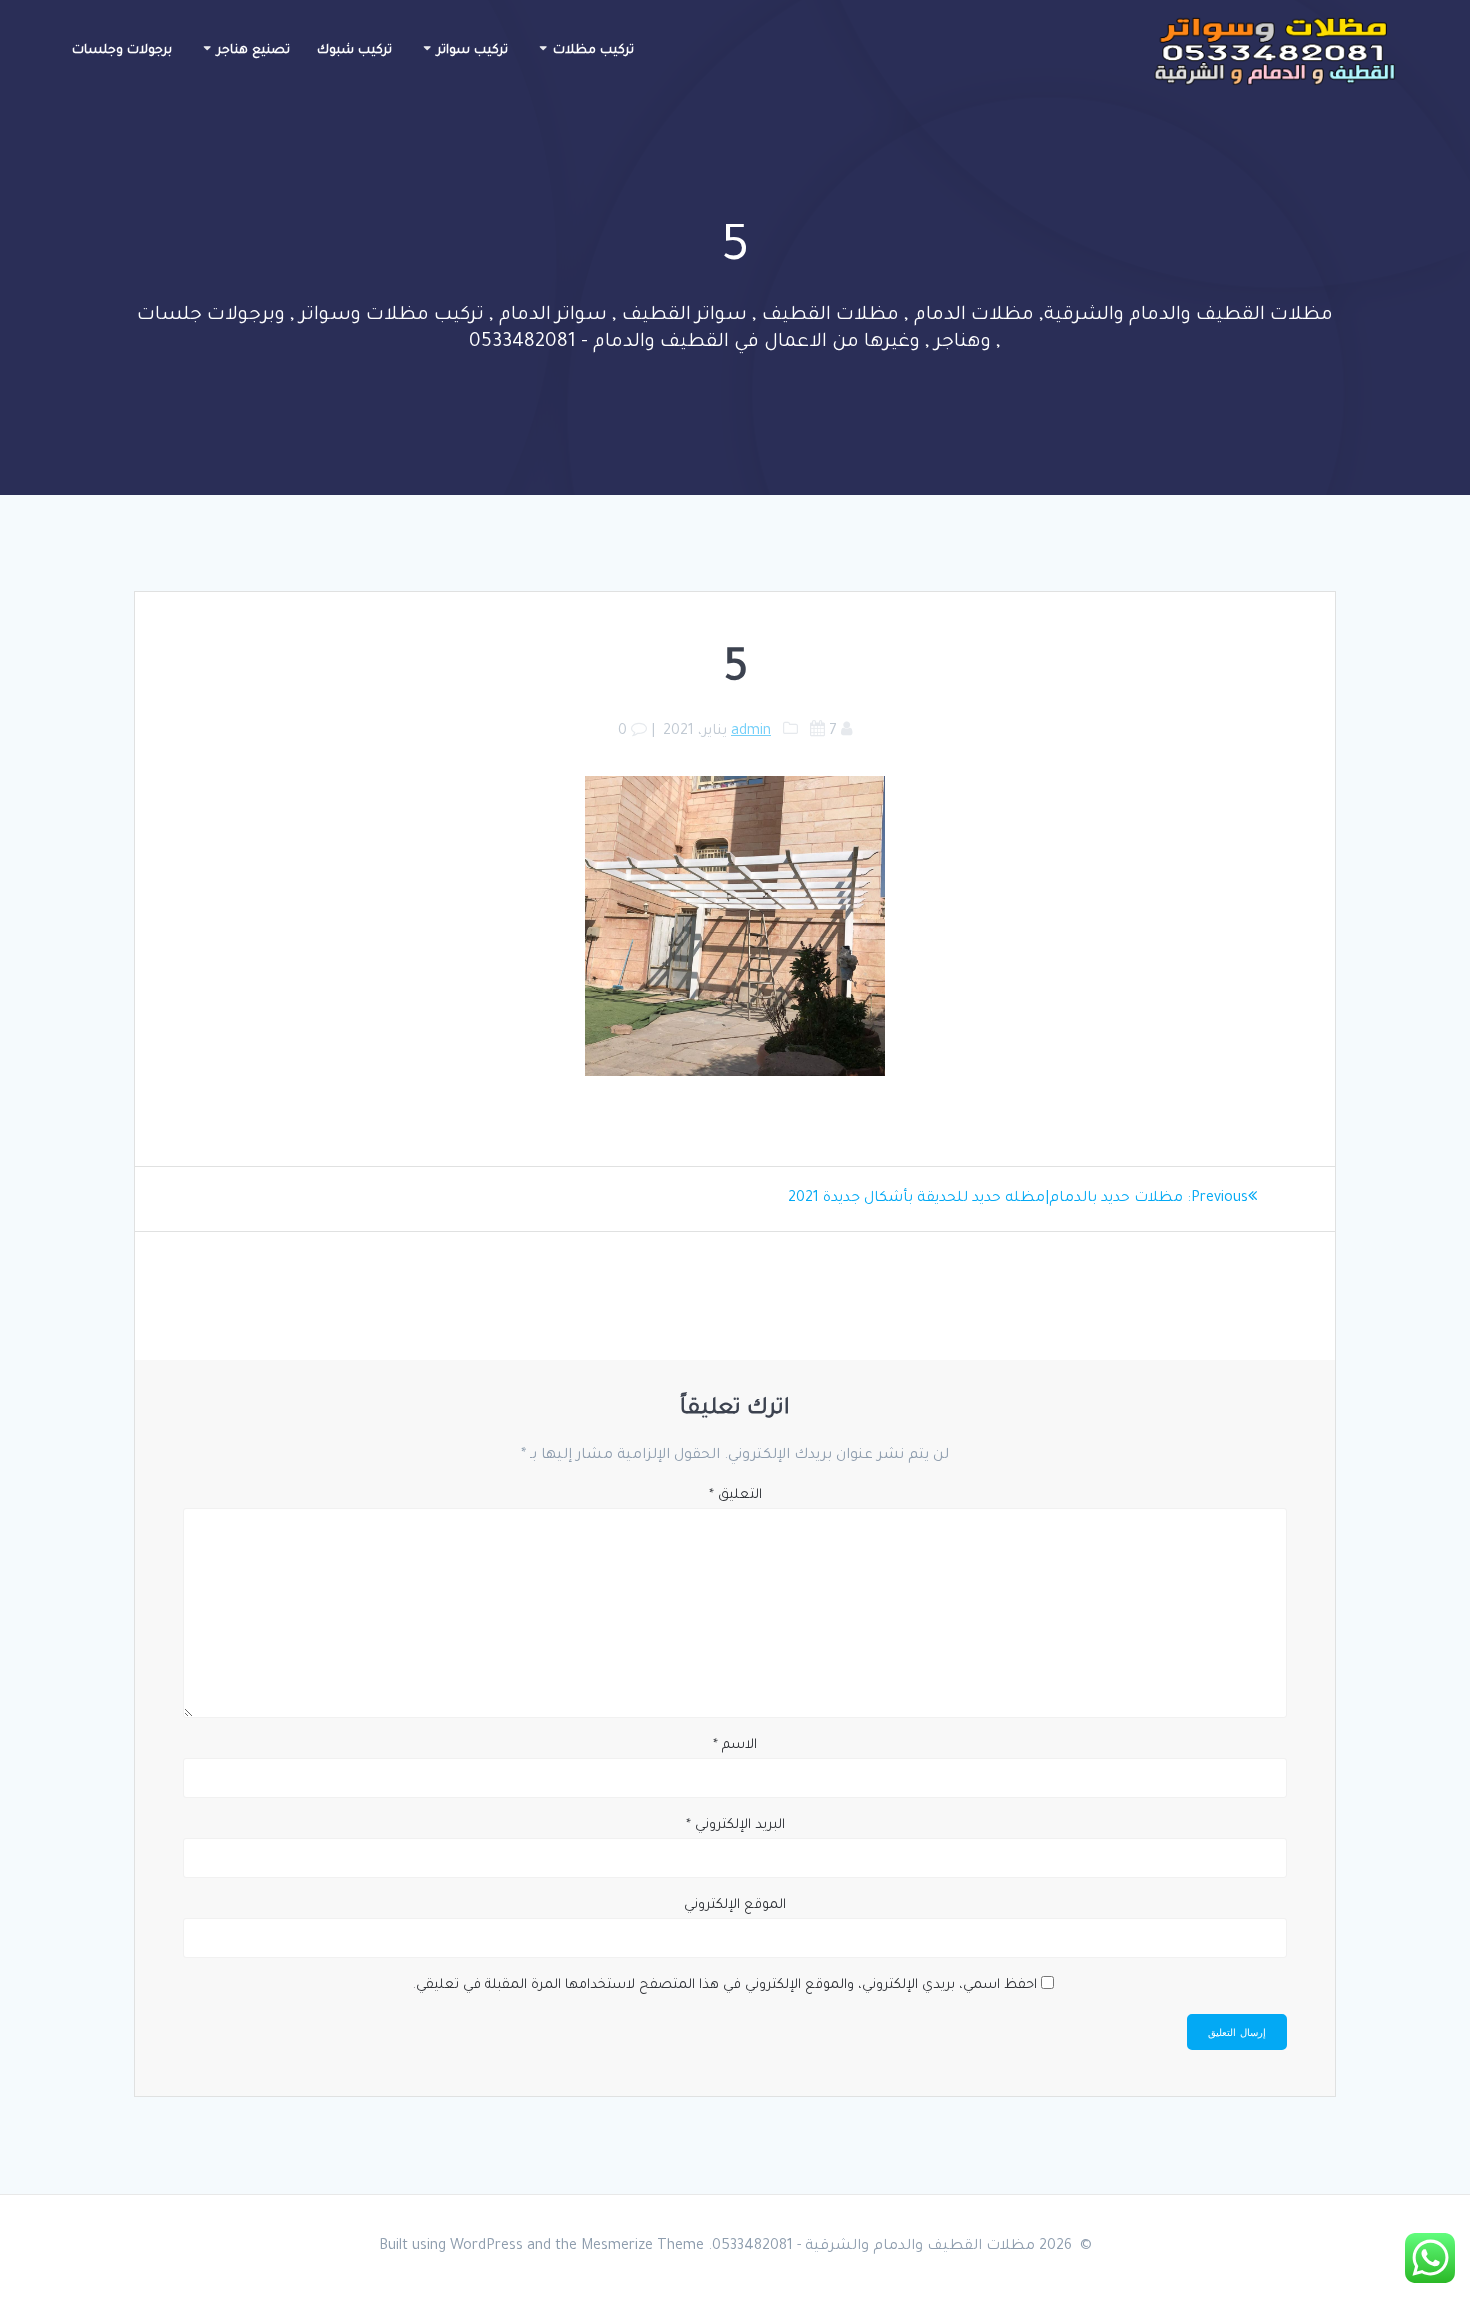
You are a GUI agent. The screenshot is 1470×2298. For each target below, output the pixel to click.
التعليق (735, 1495)
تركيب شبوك (354, 51)
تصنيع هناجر (253, 51)
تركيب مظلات (593, 51)
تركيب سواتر (472, 51)
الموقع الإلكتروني (735, 1905)
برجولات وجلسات (122, 51)
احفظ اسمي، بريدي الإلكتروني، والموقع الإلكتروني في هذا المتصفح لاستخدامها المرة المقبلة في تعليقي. (725, 1985)
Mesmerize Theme (642, 2247)
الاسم (735, 1745)
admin (751, 732)
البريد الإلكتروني (735, 1825)
